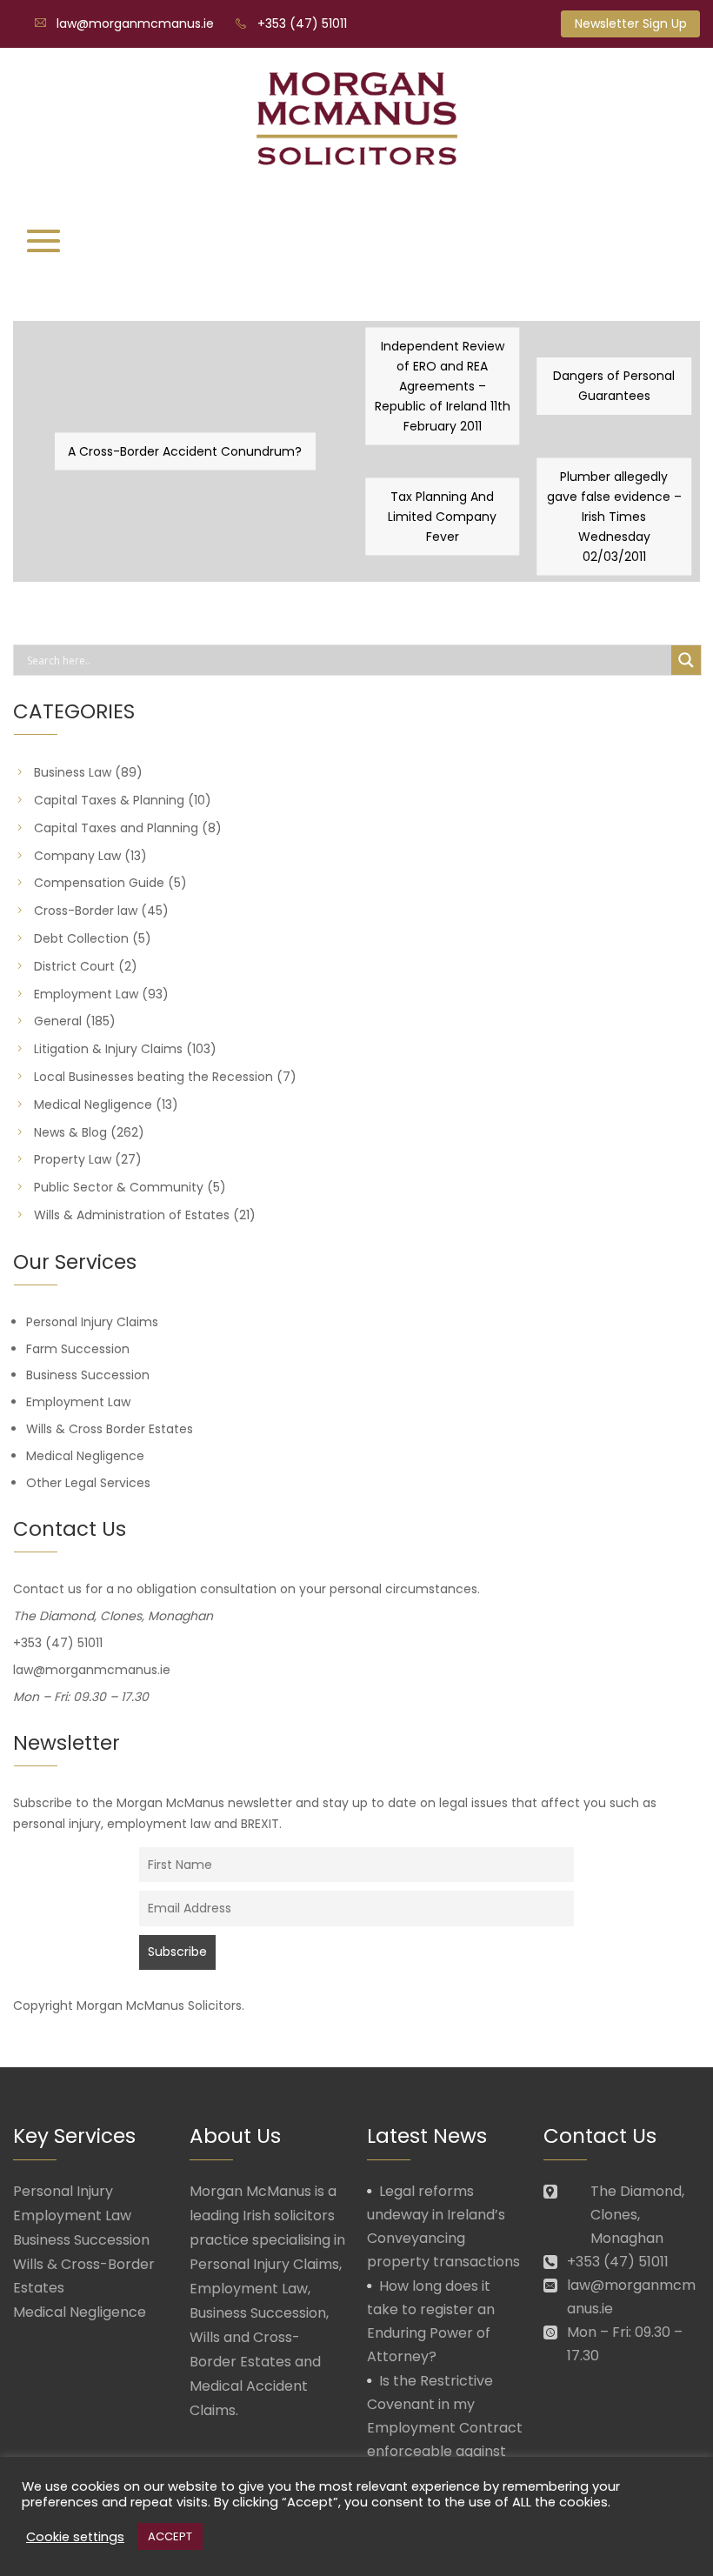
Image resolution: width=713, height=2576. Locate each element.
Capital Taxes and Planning (116, 828)
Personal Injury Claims (92, 1322)
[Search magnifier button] (686, 660)
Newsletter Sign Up (631, 23)
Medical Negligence (93, 1104)
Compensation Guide (99, 883)
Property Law (73, 1159)
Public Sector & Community (119, 1187)
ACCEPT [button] (170, 2536)
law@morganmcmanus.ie (135, 23)
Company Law (77, 856)
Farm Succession (78, 1349)
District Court (74, 966)
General (58, 1021)
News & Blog (70, 1132)
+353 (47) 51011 (302, 23)
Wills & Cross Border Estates (110, 1429)
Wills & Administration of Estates (132, 1215)
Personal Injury (63, 2191)
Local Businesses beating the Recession (153, 1077)
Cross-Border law (86, 911)
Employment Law (86, 994)
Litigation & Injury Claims (108, 1049)
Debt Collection (81, 938)
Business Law (73, 772)
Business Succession (88, 1375)
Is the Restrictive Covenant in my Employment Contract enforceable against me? (445, 2428)
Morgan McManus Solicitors (159, 2005)
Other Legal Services (88, 1483)
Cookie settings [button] (75, 2537)
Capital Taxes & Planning (109, 800)
